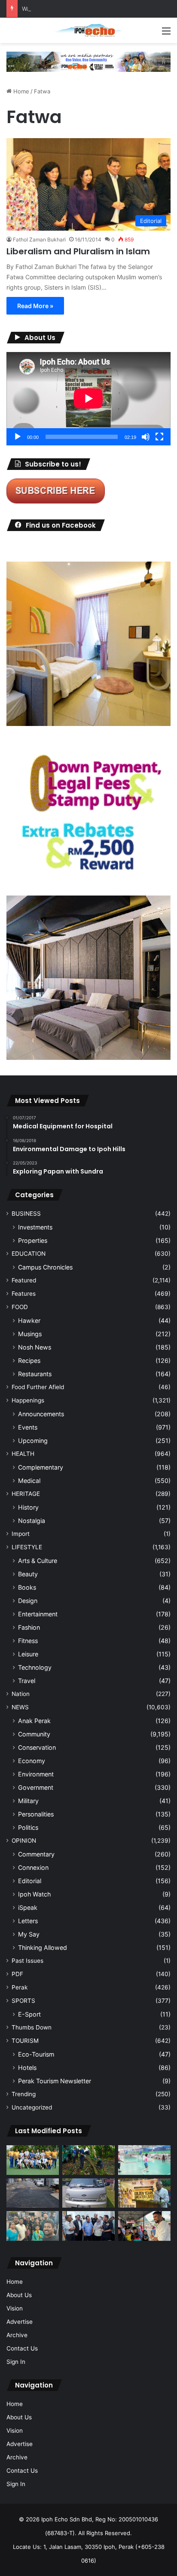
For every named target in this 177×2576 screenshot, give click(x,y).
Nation (21, 1694)
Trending (24, 2094)
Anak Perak (34, 1721)
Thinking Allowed (43, 1947)
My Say (29, 1934)
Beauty (28, 1574)
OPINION (24, 1841)
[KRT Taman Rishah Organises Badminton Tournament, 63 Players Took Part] (144, 2160)
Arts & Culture (38, 1561)
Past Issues (27, 1961)
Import (21, 1534)
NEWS (20, 1707)
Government (36, 1787)
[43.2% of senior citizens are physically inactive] (144, 2193)
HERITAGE (26, 1494)
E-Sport (29, 2014)
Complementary (41, 1467)
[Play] (18, 437)
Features (24, 1294)
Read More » (35, 306)
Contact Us (22, 2348)
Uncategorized (32, 2107)
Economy (32, 1761)
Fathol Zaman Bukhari (39, 239)
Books (27, 1587)
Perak (20, 1987)
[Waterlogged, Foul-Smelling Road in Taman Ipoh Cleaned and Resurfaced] (33, 2193)
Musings (30, 1334)
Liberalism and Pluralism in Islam (78, 251)
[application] (88, 399)
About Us (19, 2295)
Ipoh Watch (34, 1894)
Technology (35, 1667)
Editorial (30, 1881)
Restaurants (35, 1374)
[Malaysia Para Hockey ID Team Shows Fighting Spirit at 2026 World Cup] (33, 2160)
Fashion (29, 1627)
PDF (17, 1974)
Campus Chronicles (45, 1267)
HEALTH (23, 1454)
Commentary (36, 1854)
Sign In (16, 2362)
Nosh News (35, 1347)
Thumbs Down (32, 2027)
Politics (28, 1827)
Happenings (28, 1400)
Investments (35, 1227)
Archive (17, 2335)
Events (28, 1427)
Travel (27, 1681)
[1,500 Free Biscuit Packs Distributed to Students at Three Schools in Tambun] (144, 2226)
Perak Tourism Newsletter (55, 2081)
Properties (33, 1240)
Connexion (33, 1867)
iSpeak (28, 1907)
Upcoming (33, 1441)
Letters (28, 1921)
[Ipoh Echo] (88, 30)
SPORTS (23, 2001)
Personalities (36, 1814)
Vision (15, 2308)
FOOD (20, 1307)
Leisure (28, 1654)
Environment (36, 1774)
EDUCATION (29, 1254)
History (28, 1507)
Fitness (28, 1641)
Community (34, 1734)
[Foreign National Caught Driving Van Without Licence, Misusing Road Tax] (88, 2193)
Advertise (20, 2322)
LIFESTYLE (27, 1547)
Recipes (29, 1361)
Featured (24, 1280)
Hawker (29, 1320)
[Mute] (146, 437)
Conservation (37, 1747)
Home (20, 91)
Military (28, 1801)
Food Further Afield (38, 1387)
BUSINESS (26, 1214)
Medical (29, 1481)
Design (28, 1601)
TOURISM (25, 2041)
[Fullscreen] (159, 437)
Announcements (41, 1414)
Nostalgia (32, 1521)
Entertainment (38, 1614)
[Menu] (166, 34)
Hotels (27, 2068)
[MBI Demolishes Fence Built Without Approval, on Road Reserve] (88, 2160)
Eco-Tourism (36, 2054)
